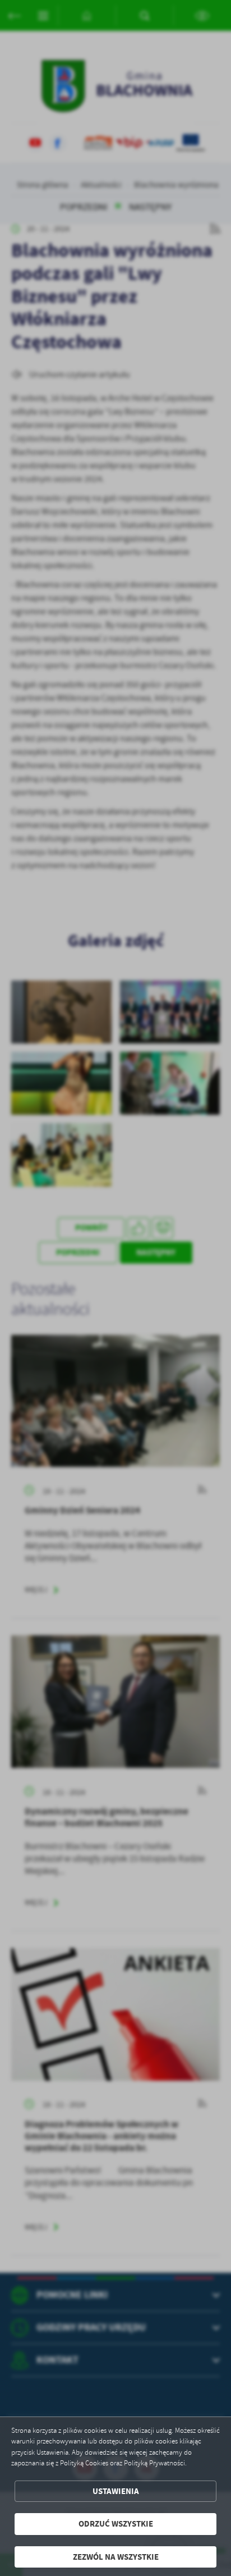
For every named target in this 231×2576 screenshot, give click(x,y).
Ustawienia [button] (116, 2491)
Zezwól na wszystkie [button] (116, 2557)
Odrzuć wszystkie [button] (116, 2524)
